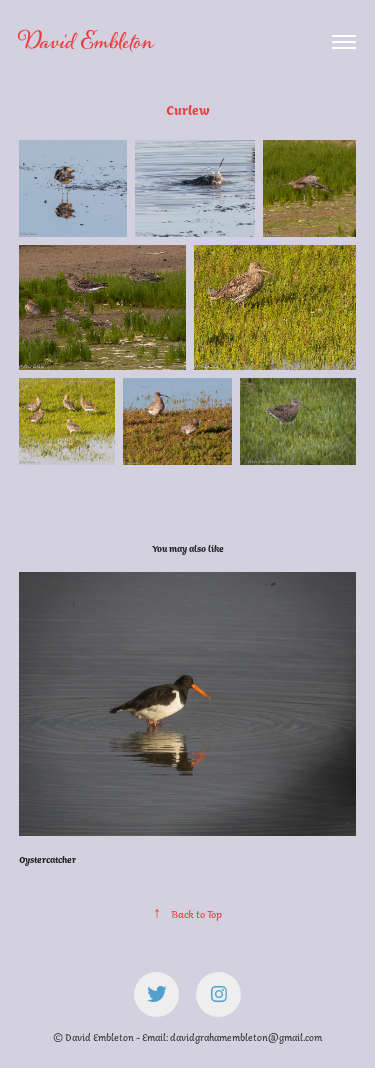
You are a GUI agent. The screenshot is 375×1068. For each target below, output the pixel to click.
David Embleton (86, 42)
